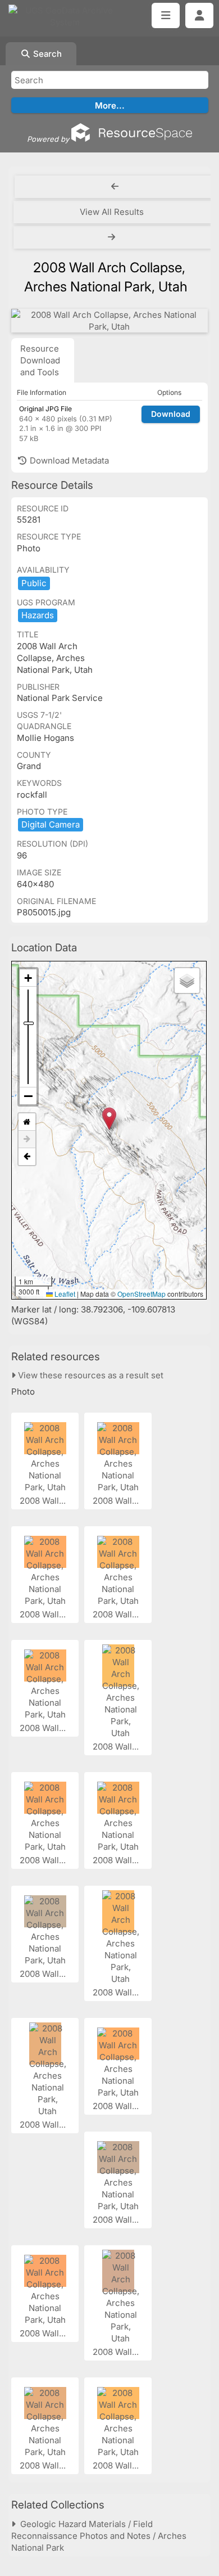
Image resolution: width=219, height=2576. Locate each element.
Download (171, 414)
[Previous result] (115, 187)
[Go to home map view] (27, 1122)
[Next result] (113, 237)
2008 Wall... (44, 1501)
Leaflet (64, 1294)
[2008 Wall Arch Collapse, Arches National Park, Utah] (109, 321)
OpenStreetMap (142, 1294)
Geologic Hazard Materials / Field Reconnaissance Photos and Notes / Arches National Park (99, 2536)
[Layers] (187, 981)
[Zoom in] (28, 978)
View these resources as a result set (90, 1375)
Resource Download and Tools (40, 360)
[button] (109, 1119)
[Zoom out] (28, 1096)
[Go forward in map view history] (27, 1139)
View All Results (112, 212)
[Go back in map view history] (27, 1157)
